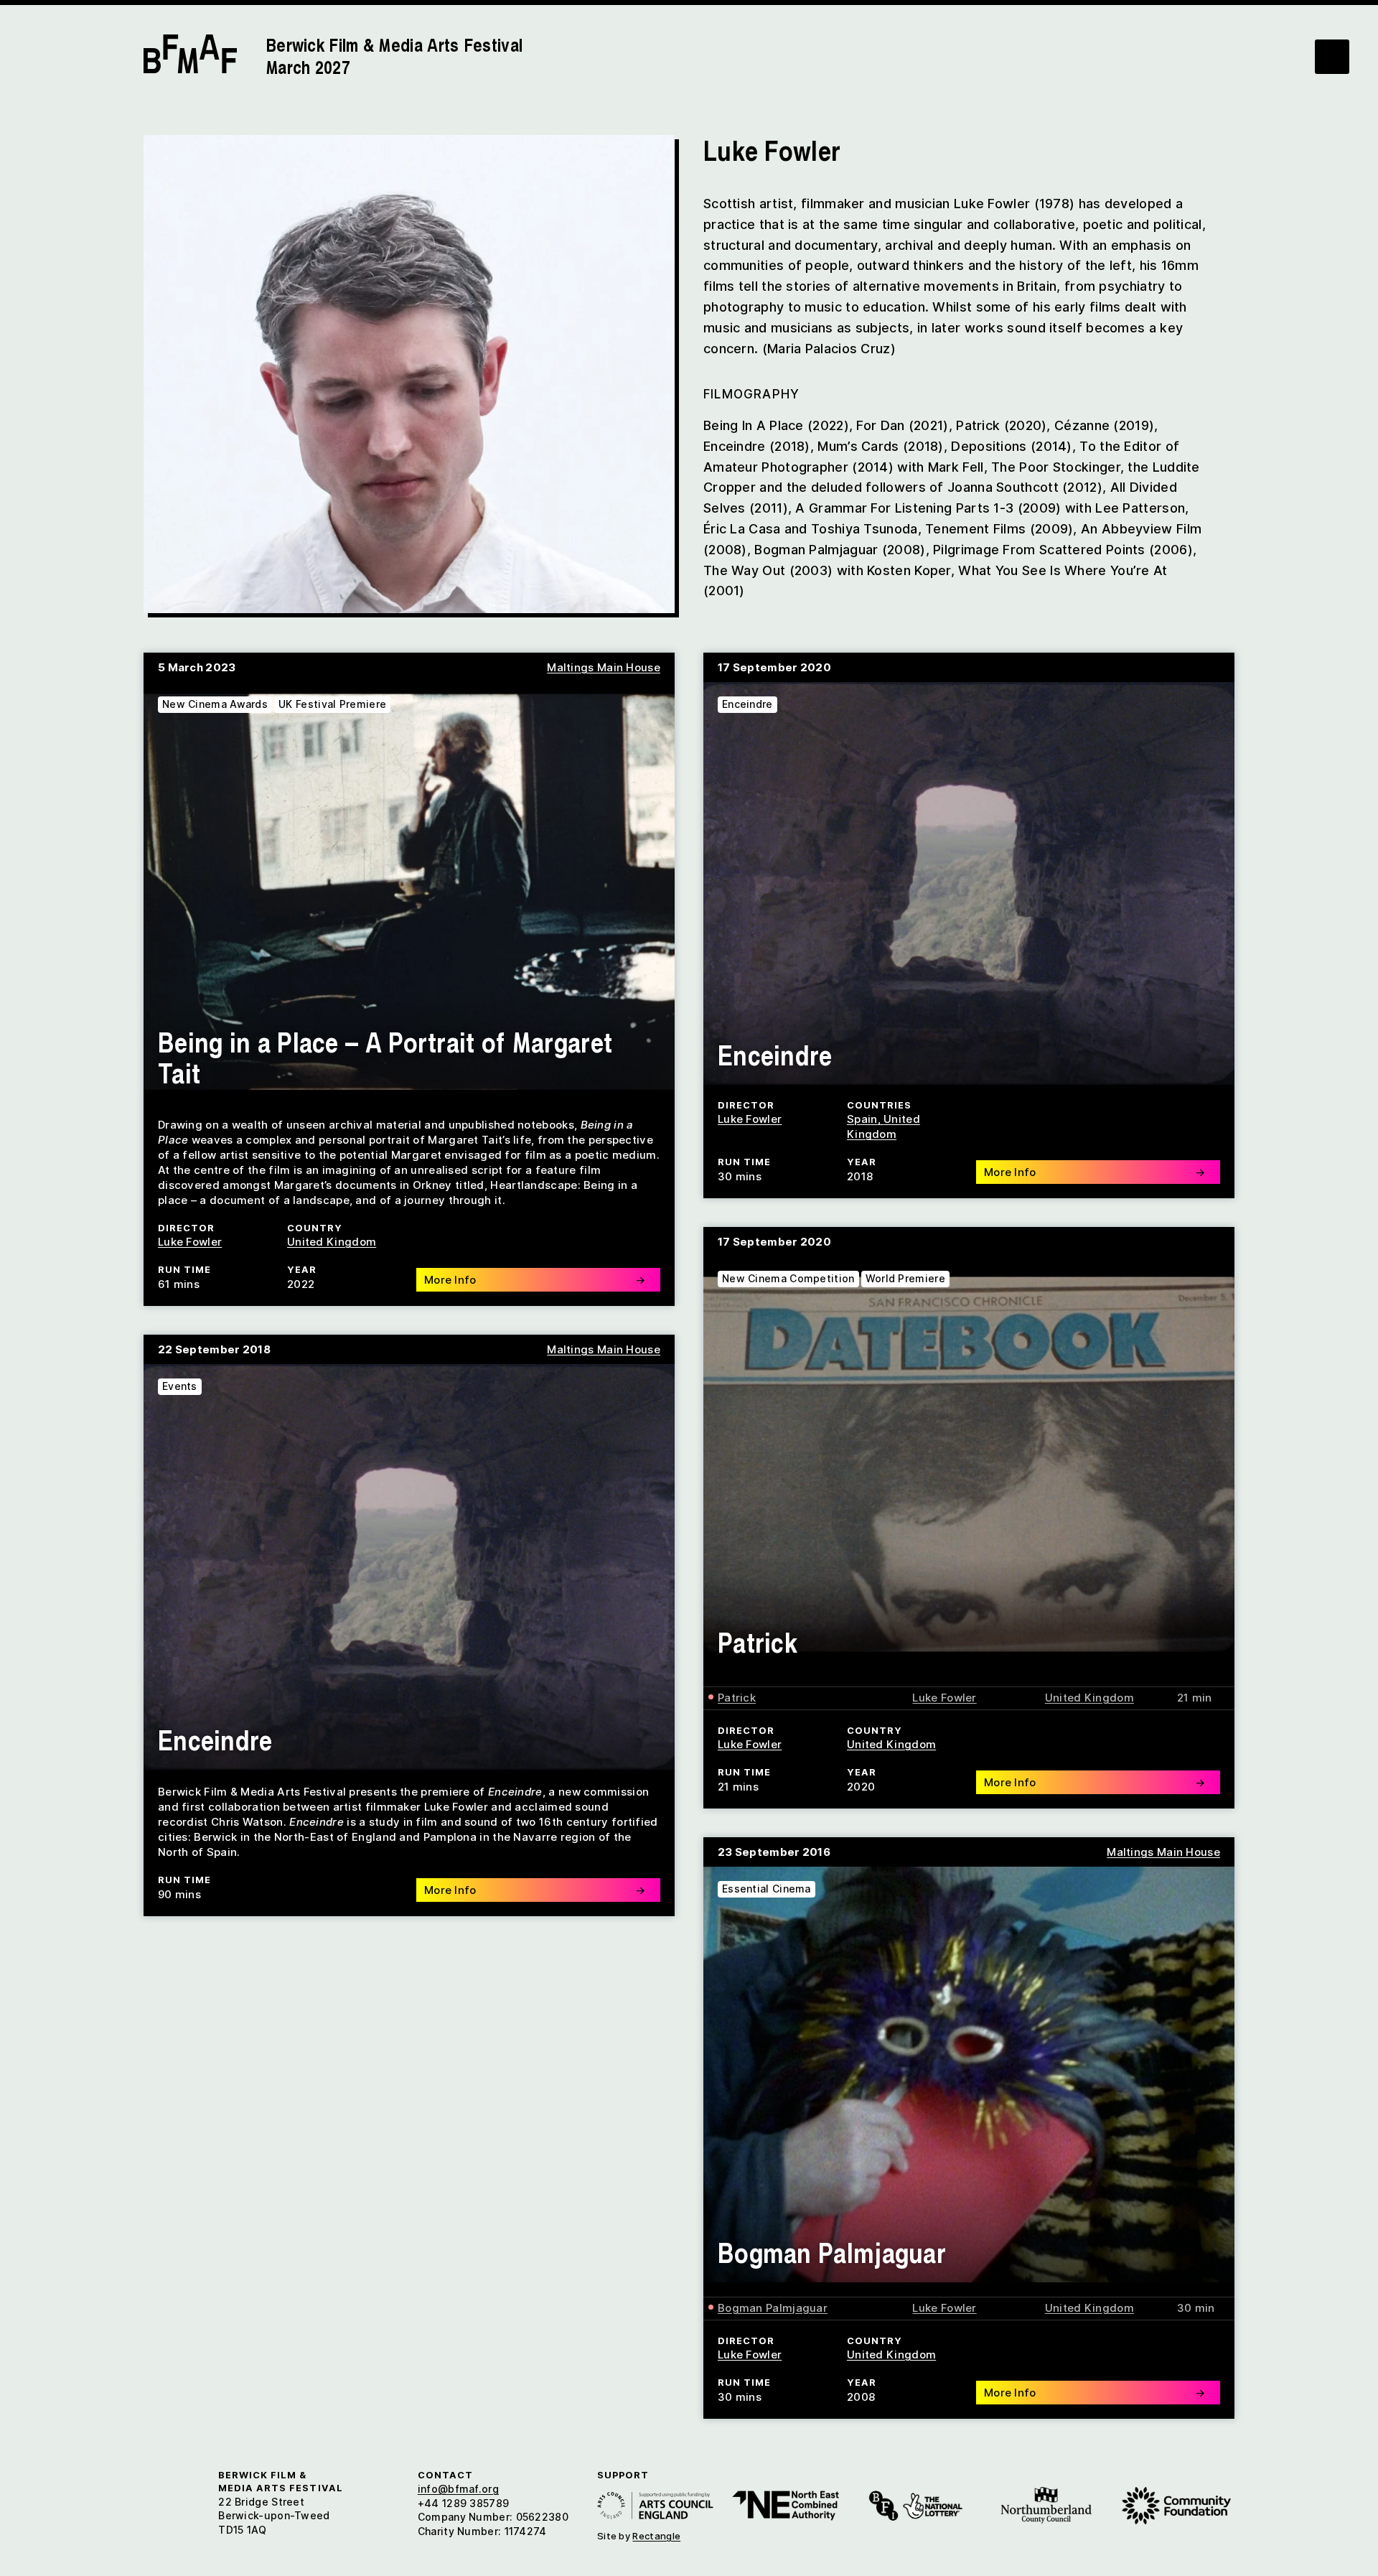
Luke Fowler (190, 1242)
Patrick (758, 1642)
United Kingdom (332, 1242)
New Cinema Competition (788, 1278)
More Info (535, 1280)
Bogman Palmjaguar (832, 2252)
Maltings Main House (604, 667)
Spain (862, 1119)
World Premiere (905, 1278)
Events (180, 1386)
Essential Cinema (767, 1889)
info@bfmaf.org (458, 2489)
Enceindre (747, 704)
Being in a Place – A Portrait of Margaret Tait (385, 1057)
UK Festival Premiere (332, 704)
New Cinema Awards (215, 704)
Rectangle (656, 2536)
